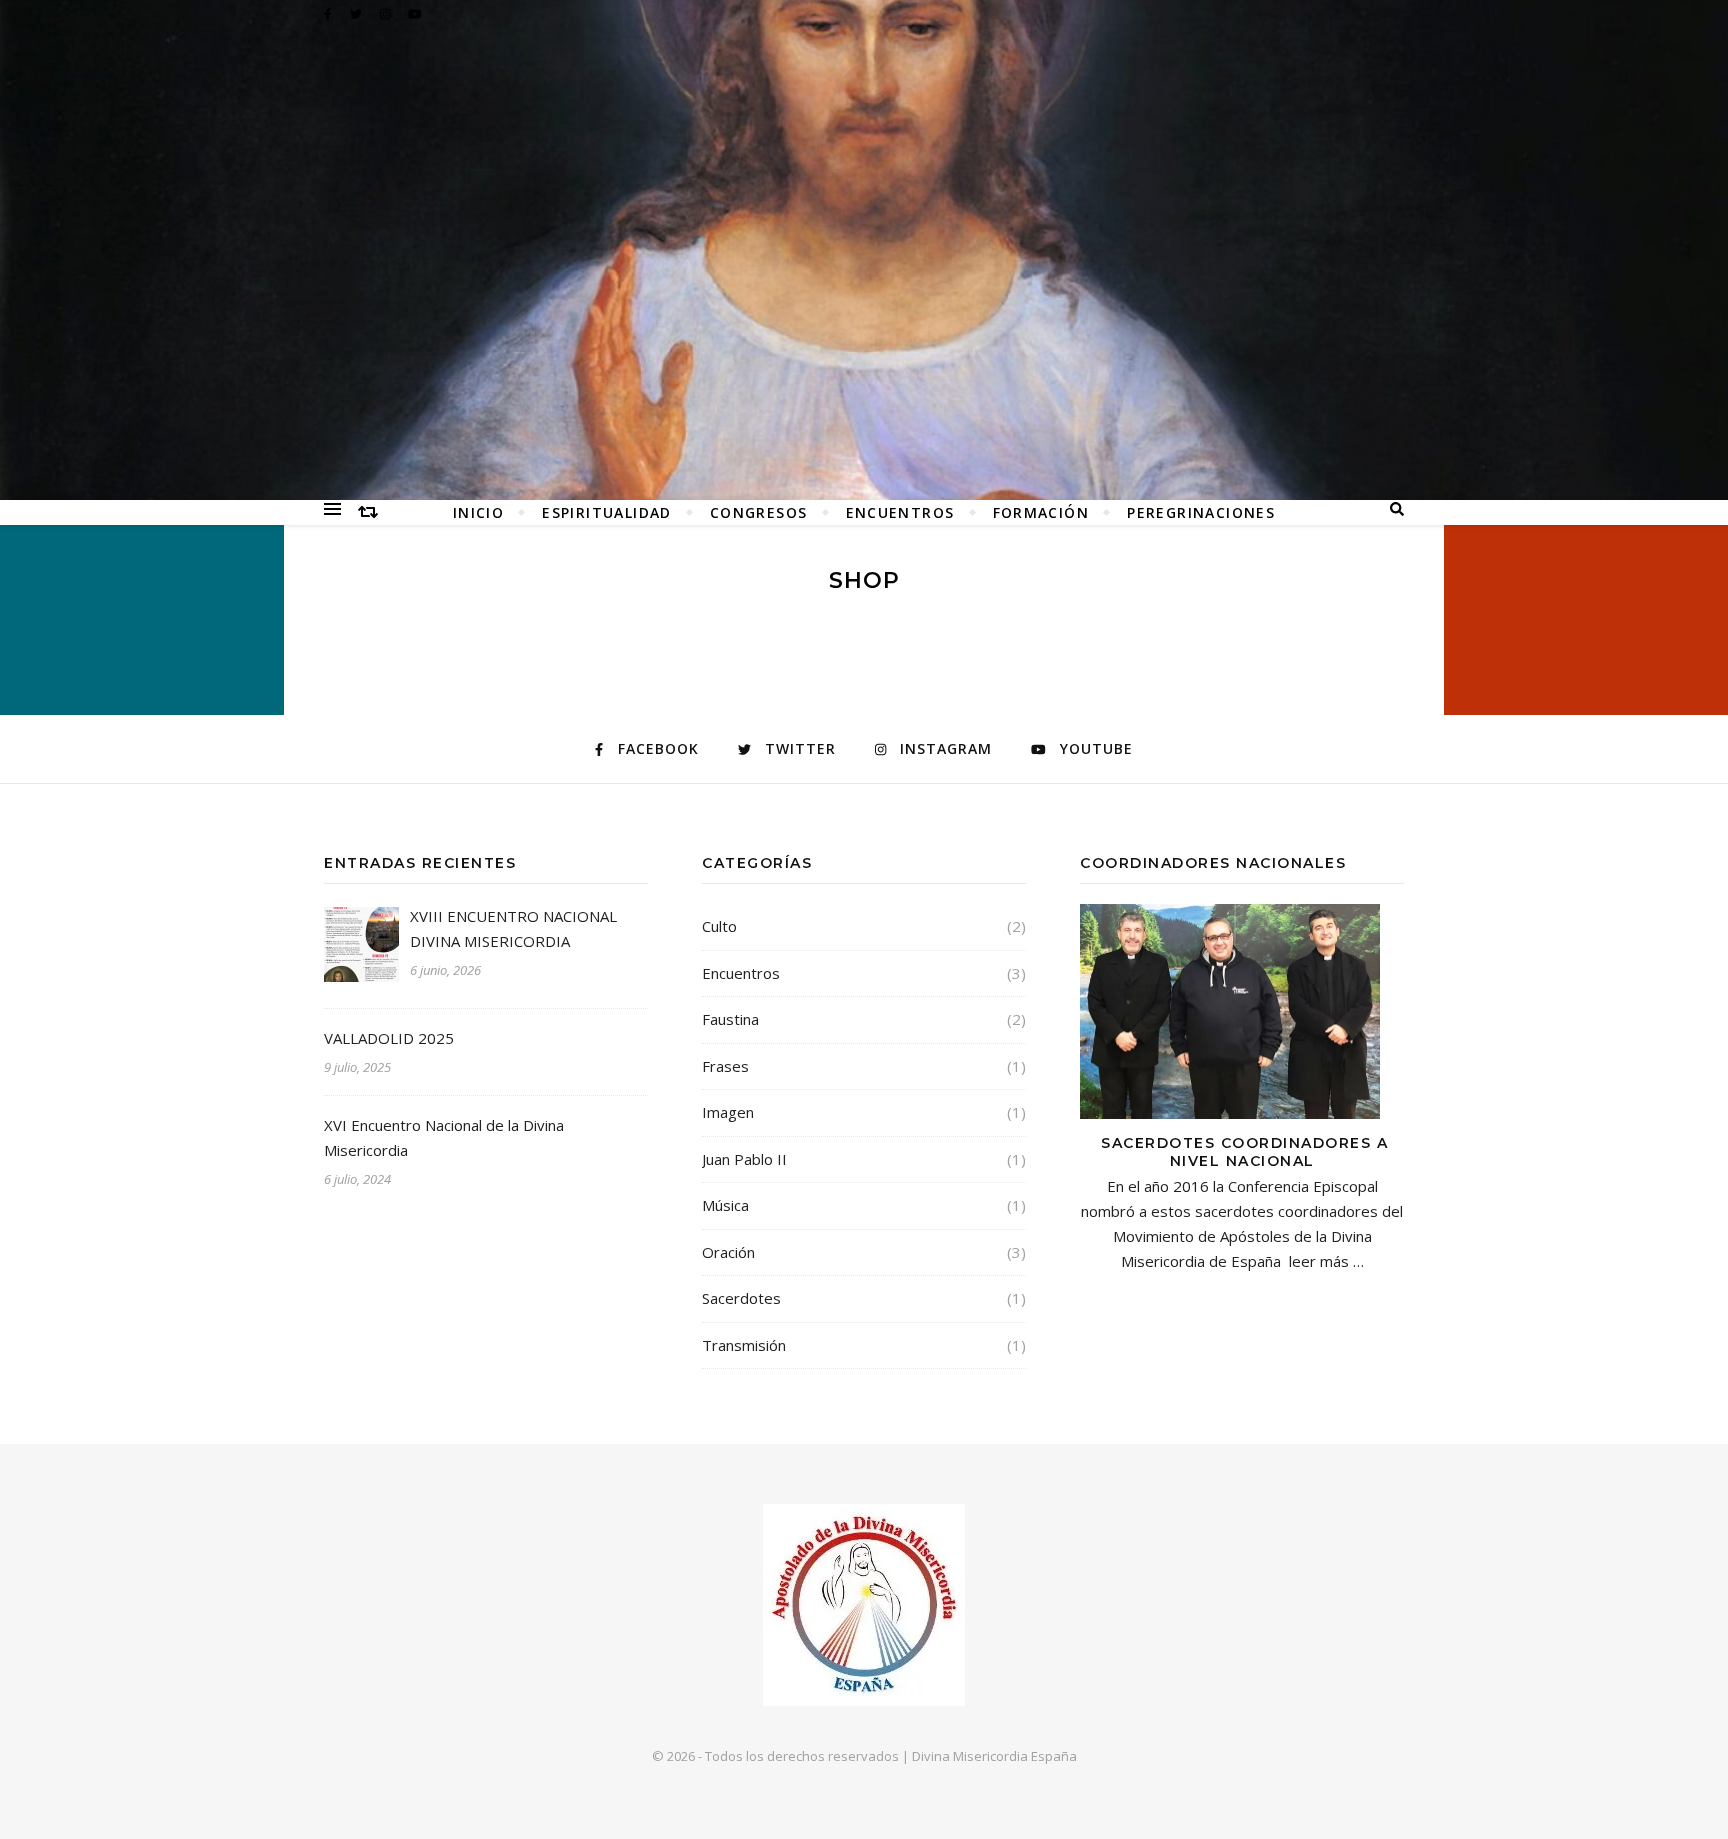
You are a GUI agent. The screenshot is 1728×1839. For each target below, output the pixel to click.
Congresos (759, 512)
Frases (725, 1066)
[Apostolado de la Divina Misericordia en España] (864, 250)
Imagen (728, 1112)
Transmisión (744, 1345)
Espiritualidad (607, 512)
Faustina (730, 1019)
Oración (728, 1252)
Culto (719, 926)
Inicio (478, 512)
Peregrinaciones (1201, 512)
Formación (1041, 512)
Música (725, 1205)
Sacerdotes (741, 1298)
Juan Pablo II (744, 1159)
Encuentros (900, 512)
